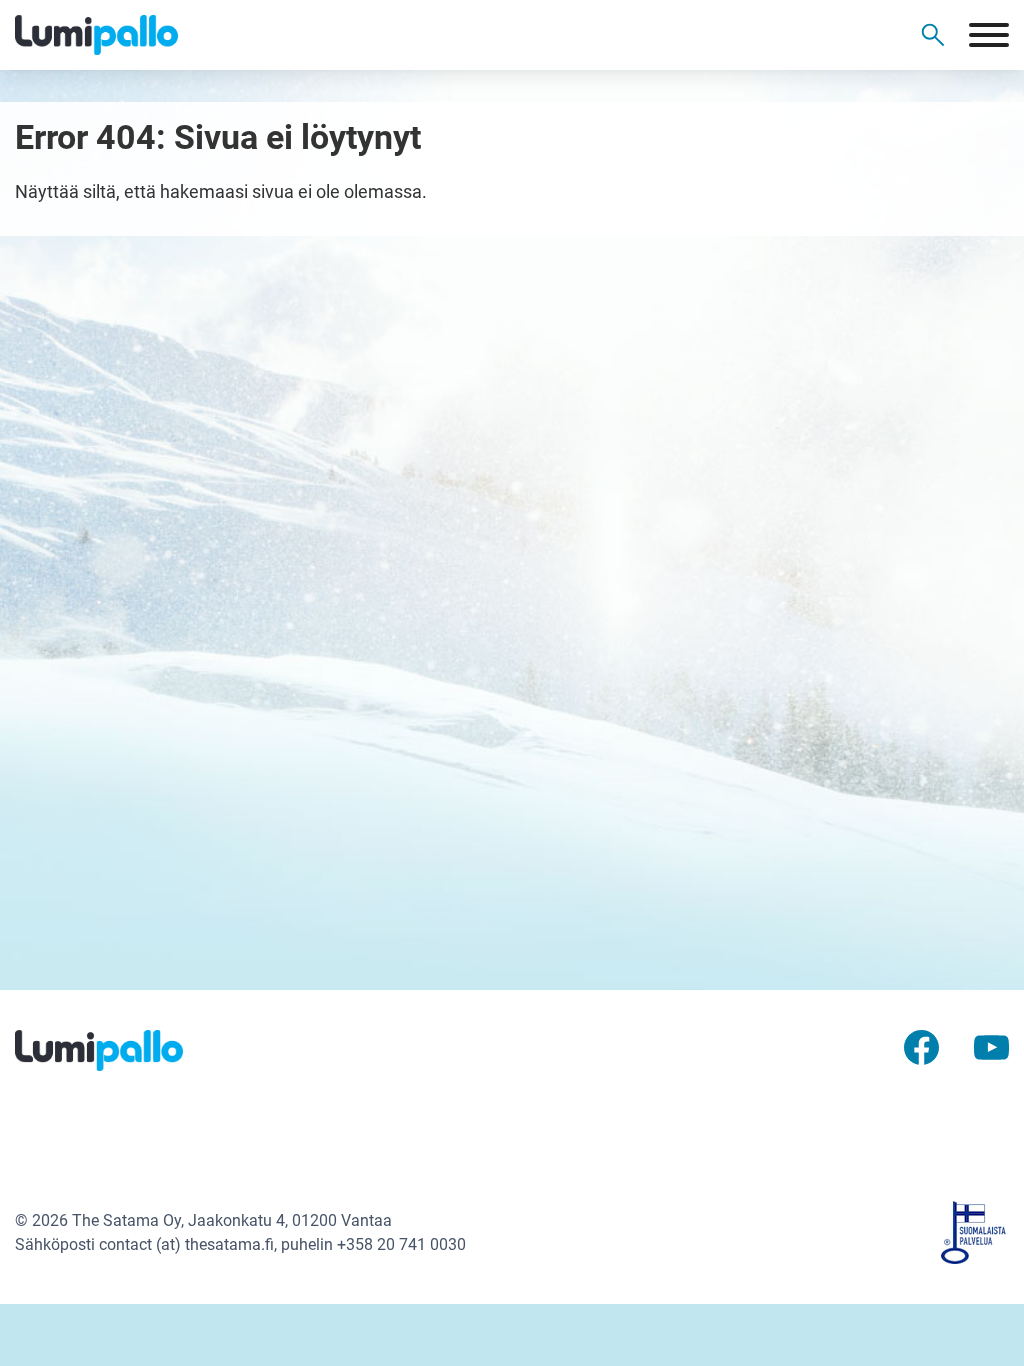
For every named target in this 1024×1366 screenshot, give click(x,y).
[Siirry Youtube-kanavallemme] (991, 1045)
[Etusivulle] (110, 35)
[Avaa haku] (933, 35)
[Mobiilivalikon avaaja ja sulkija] (989, 35)
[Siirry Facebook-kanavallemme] (921, 1045)
